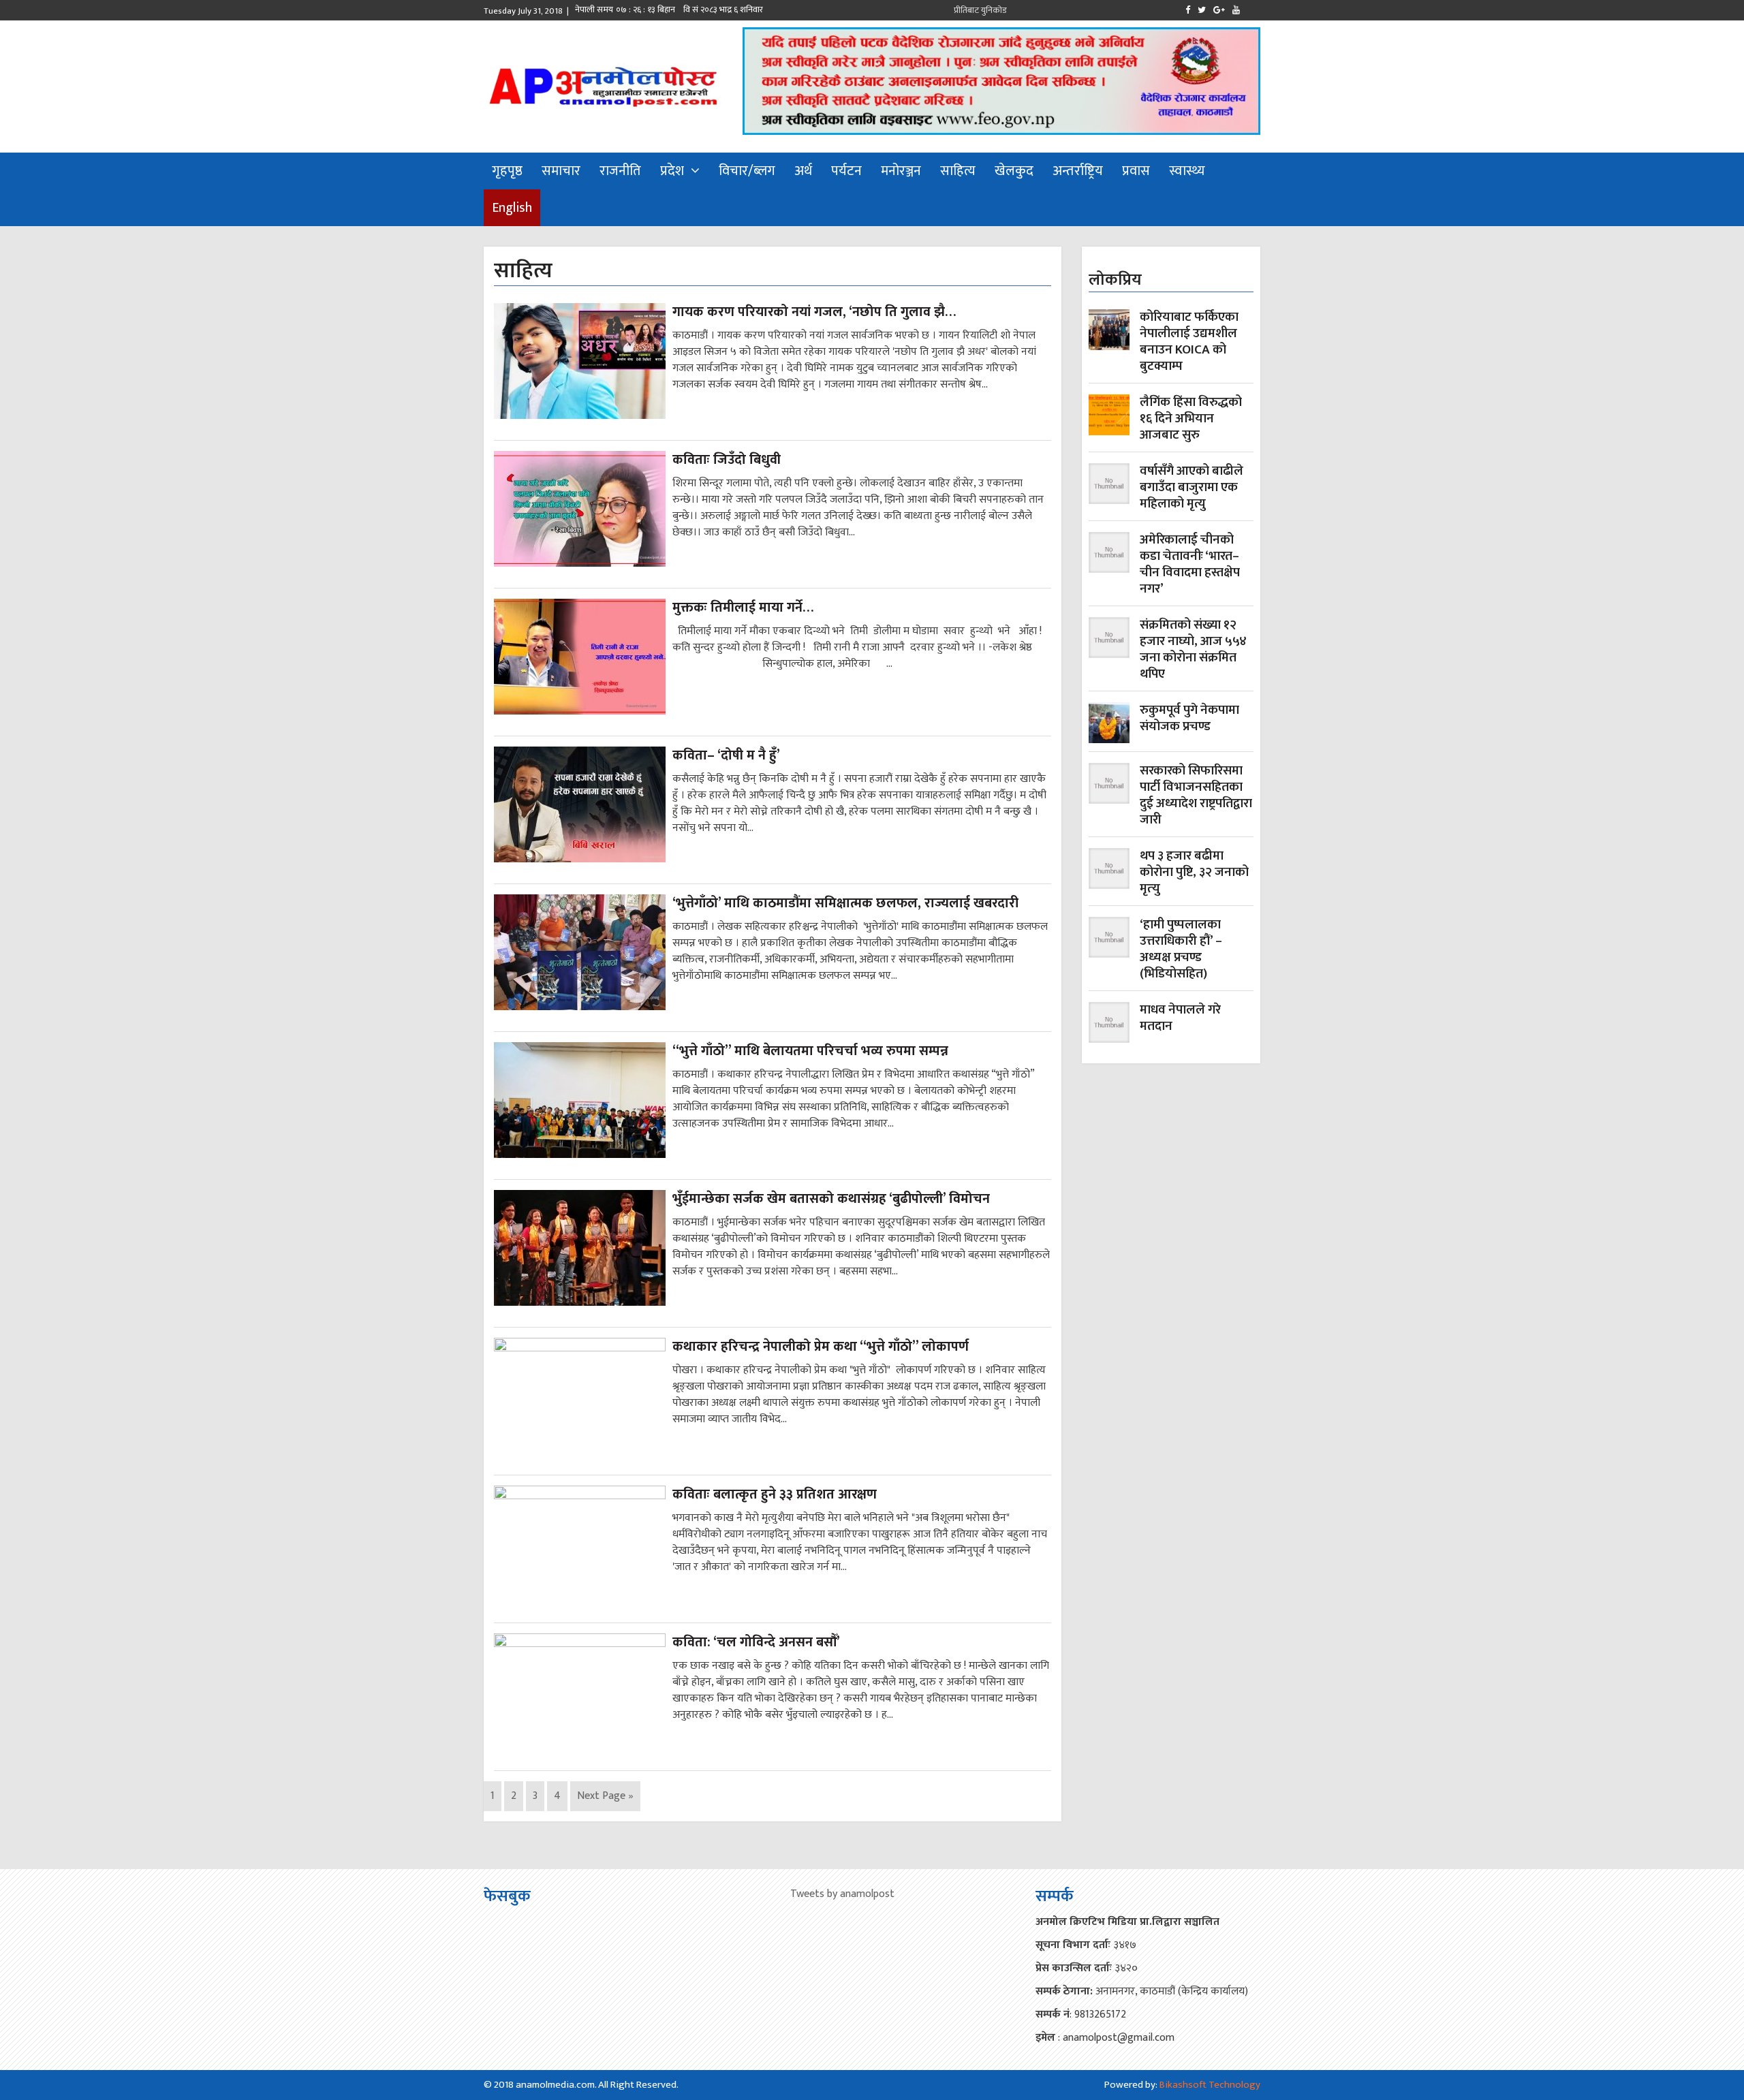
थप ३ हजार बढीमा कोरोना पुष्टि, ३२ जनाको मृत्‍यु (1194, 873)
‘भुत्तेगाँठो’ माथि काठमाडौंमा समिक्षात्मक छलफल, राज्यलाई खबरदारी (845, 903)
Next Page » (605, 1796)
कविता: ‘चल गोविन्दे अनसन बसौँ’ (756, 1642)
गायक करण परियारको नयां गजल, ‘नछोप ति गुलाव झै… (814, 312)
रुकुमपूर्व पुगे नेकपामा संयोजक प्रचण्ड (1189, 720)
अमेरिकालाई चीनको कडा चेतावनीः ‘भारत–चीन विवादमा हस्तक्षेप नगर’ (1190, 565)
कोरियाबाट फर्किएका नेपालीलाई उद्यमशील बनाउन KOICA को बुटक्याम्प (1189, 342)
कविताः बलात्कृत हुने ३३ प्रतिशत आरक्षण (775, 1494)
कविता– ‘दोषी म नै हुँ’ (726, 755)
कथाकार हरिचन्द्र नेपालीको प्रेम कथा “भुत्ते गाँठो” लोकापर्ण (821, 1347)
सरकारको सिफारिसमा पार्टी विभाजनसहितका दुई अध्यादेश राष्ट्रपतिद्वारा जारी (1196, 796)
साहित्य (958, 171)
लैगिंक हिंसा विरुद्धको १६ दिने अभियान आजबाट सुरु (1191, 419)
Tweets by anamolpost (842, 1894)
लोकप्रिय (1115, 280)
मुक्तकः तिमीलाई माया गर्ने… (743, 608)
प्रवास (1136, 171)
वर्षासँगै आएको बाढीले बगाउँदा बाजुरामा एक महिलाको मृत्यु (1192, 488)
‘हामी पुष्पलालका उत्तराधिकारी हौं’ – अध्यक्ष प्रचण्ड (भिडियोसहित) (1181, 950)
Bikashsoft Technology (1210, 2085)
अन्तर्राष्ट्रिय (1078, 171)
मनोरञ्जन (901, 171)
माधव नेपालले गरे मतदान (1180, 1019)
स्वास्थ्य (1187, 171)
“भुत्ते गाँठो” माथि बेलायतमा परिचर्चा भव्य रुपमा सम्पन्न (810, 1051)
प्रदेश (672, 171)
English (512, 208)
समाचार (561, 171)
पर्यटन (846, 171)
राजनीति (620, 171)
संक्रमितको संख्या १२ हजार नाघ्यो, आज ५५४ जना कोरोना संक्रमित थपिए (1193, 650)
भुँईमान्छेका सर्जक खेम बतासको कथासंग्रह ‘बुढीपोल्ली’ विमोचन (831, 1199)
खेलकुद (1014, 171)
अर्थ (803, 171)
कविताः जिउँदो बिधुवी (727, 460)
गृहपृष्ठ (507, 171)
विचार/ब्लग (747, 171)
